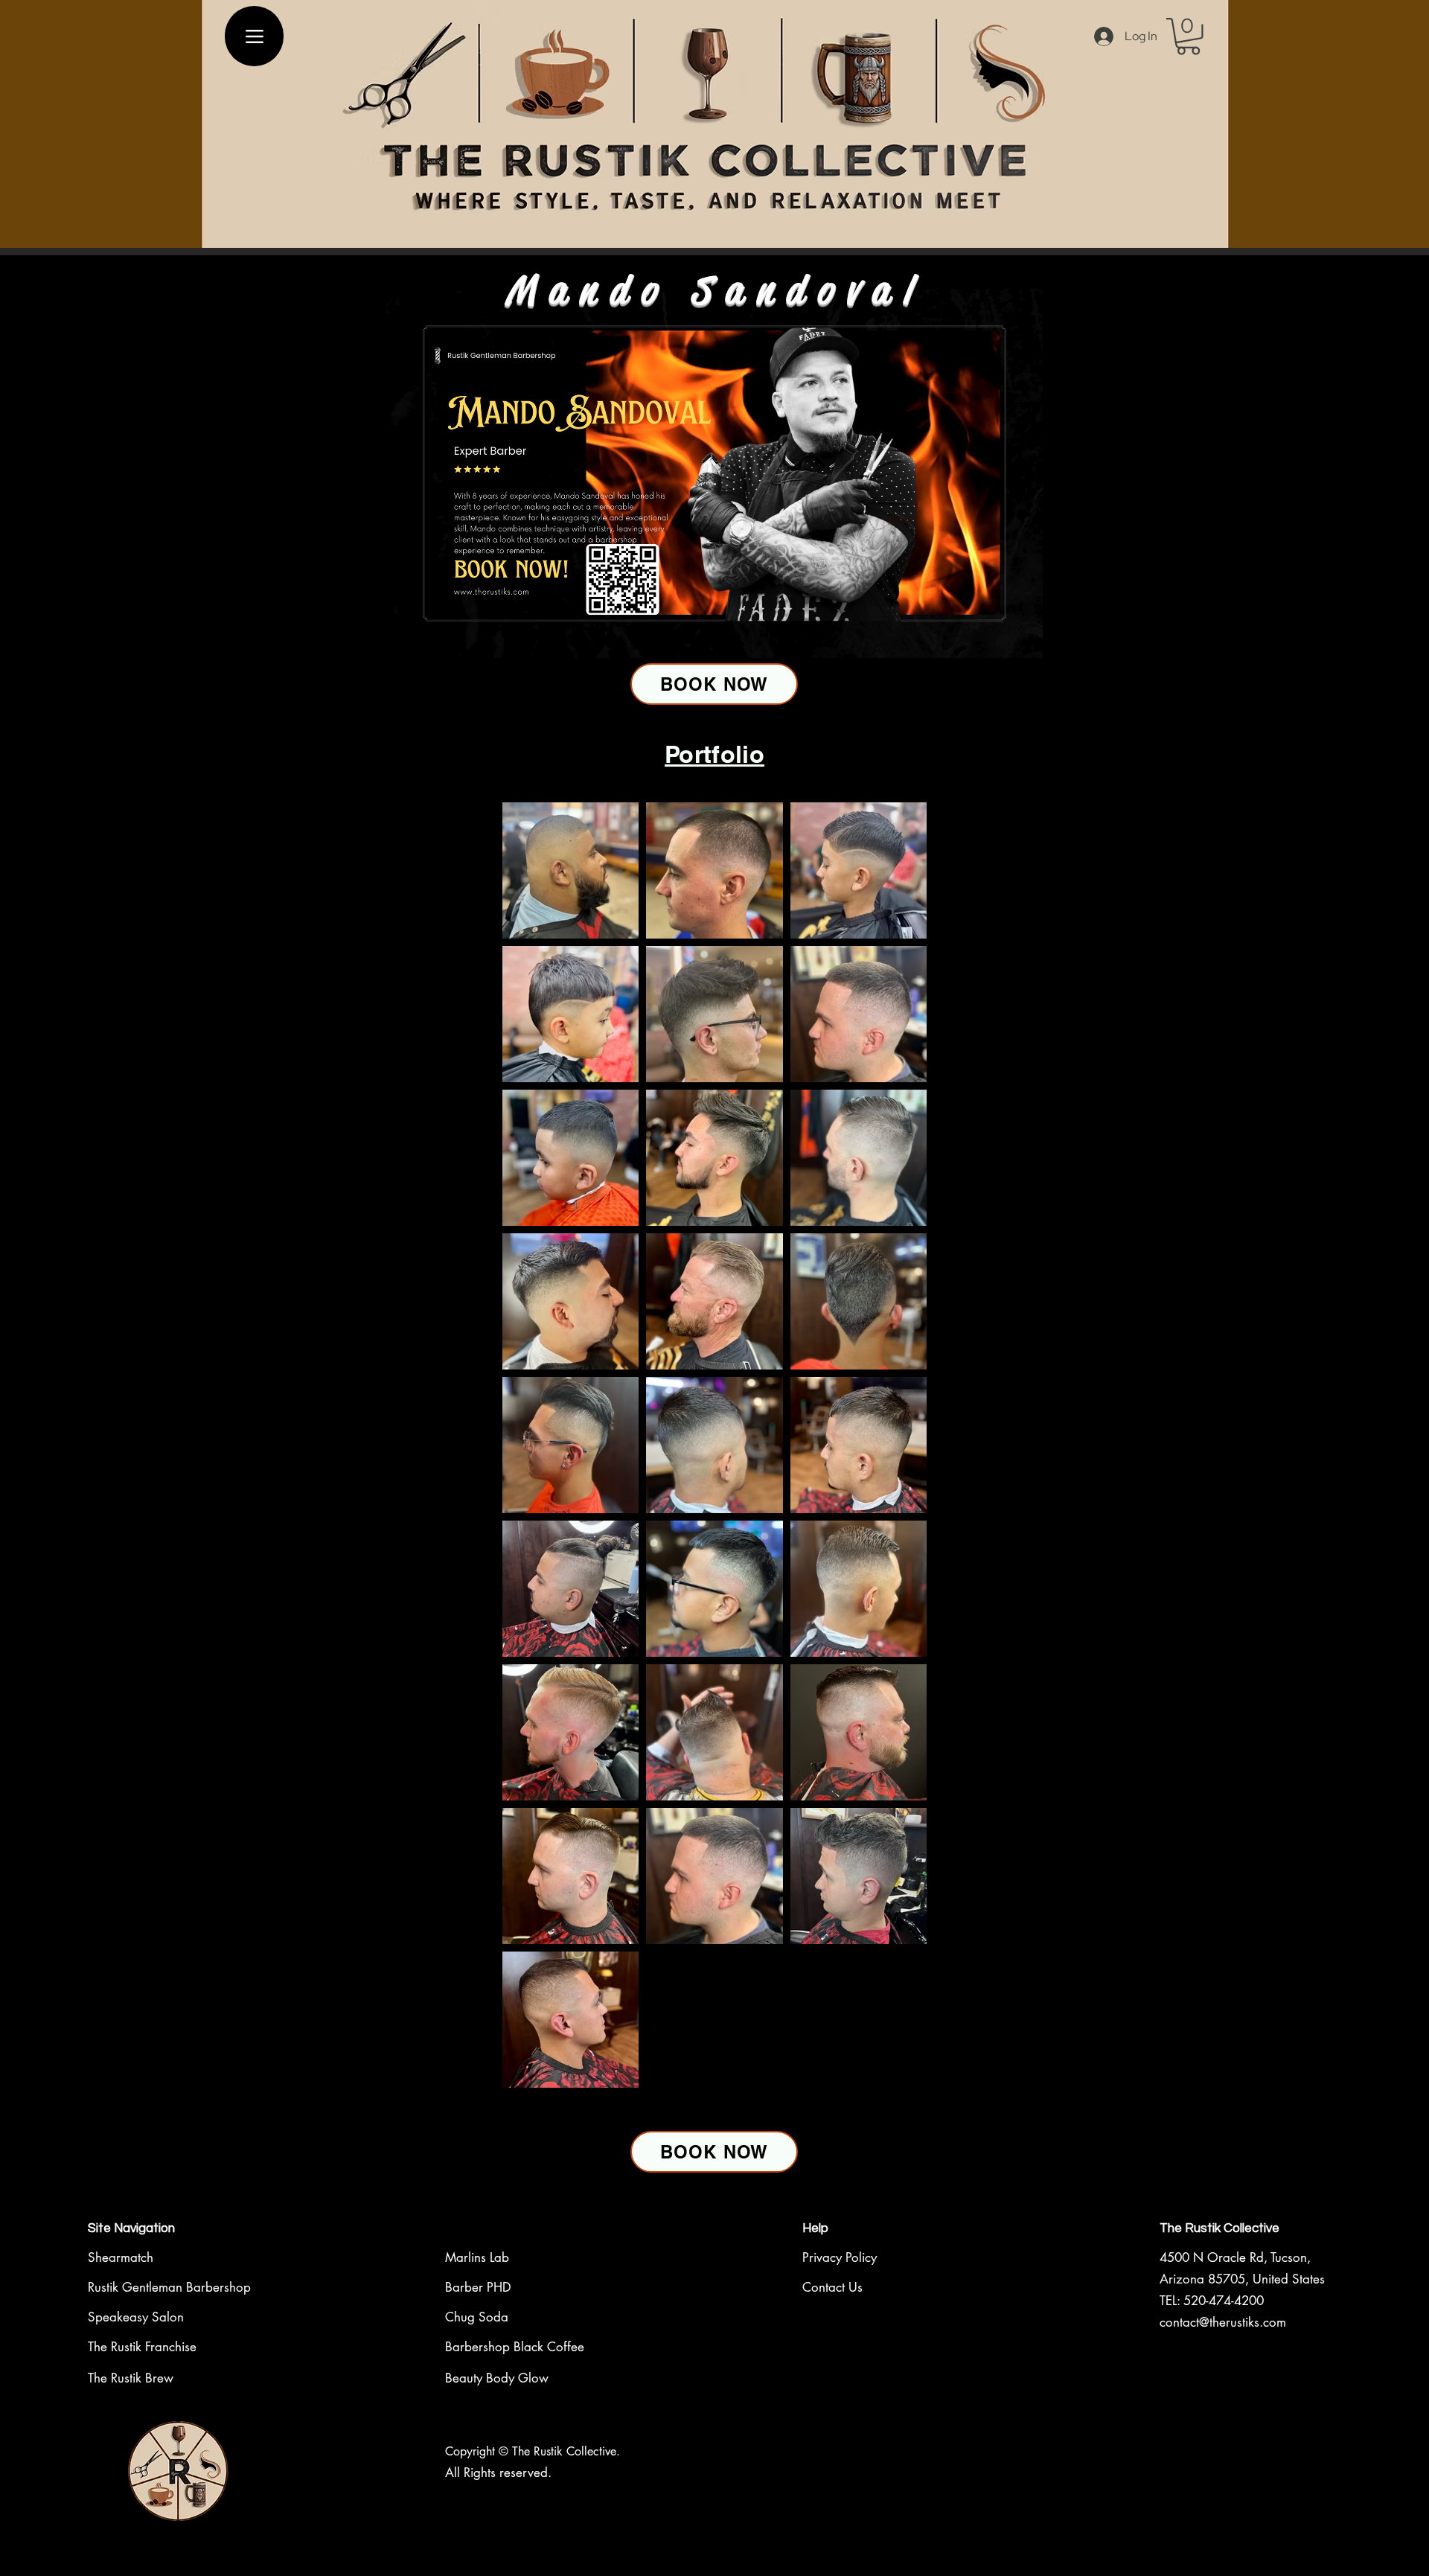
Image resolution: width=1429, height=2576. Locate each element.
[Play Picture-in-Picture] (997, 639)
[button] (1188, 36)
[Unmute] (431, 639)
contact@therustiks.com (1223, 2322)
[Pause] (406, 639)
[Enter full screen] (1023, 639)
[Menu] (254, 36)
